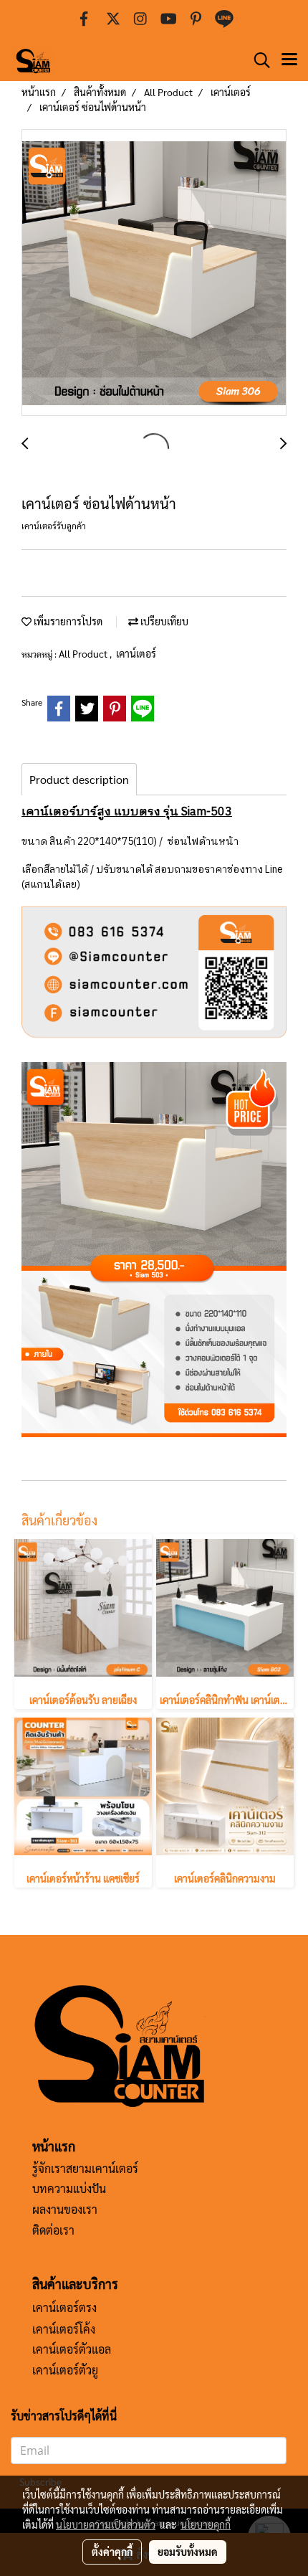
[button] (257, 60)
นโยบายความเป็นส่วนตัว (106, 2524)
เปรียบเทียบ (163, 621)
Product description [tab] (79, 779)
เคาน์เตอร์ (136, 653)
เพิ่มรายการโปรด (67, 621)
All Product (84, 653)
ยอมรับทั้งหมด (188, 2552)
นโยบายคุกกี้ (206, 2524)
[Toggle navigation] (289, 60)
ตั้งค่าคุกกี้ (112, 2552)
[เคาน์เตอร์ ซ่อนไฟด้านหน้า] (154, 273)
